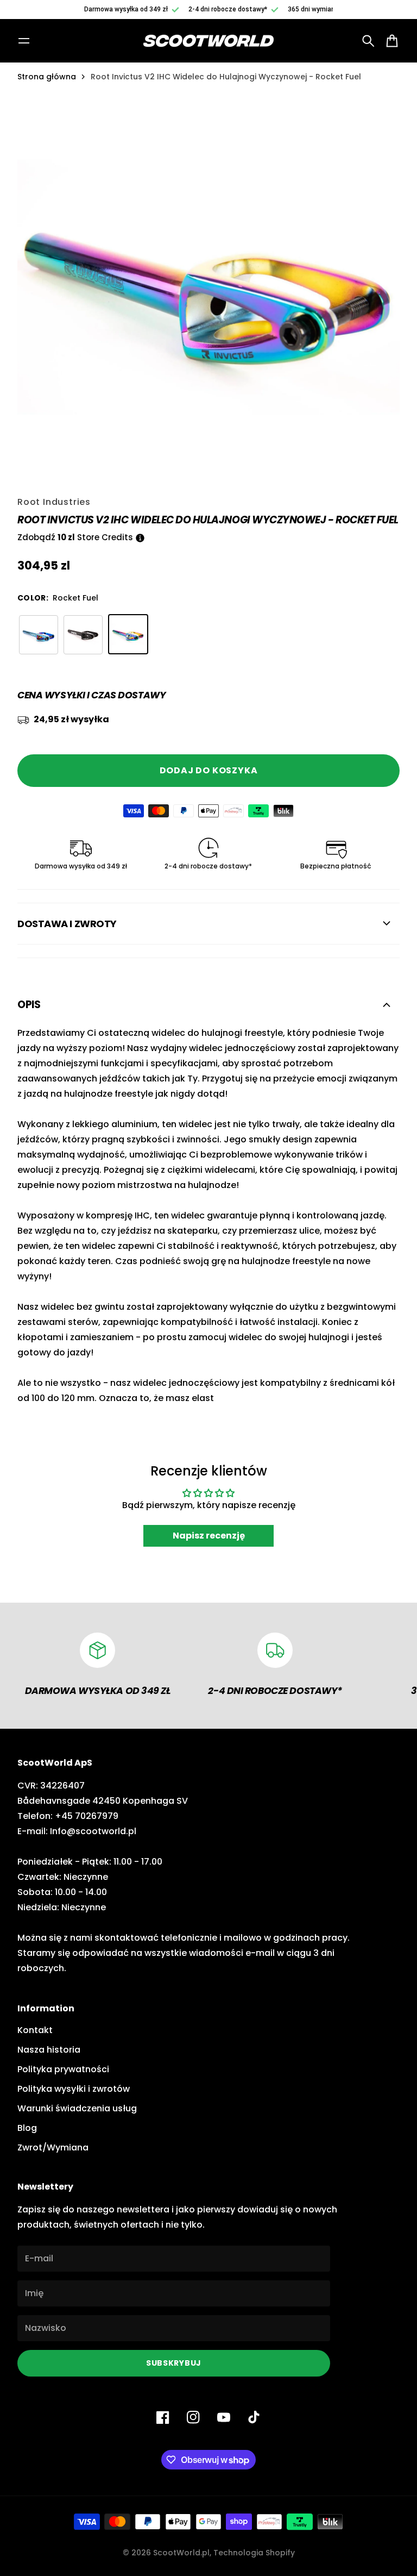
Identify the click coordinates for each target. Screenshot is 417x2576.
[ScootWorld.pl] (208, 41)
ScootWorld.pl (181, 2553)
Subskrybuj (174, 2363)
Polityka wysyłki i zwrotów (74, 2089)
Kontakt (35, 2030)
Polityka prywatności (63, 2069)
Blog (27, 2128)
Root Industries (54, 502)
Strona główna (47, 77)
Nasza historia (49, 2050)
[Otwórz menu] (24, 41)
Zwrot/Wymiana (53, 2147)
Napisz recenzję (209, 1536)
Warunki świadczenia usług (77, 2108)
